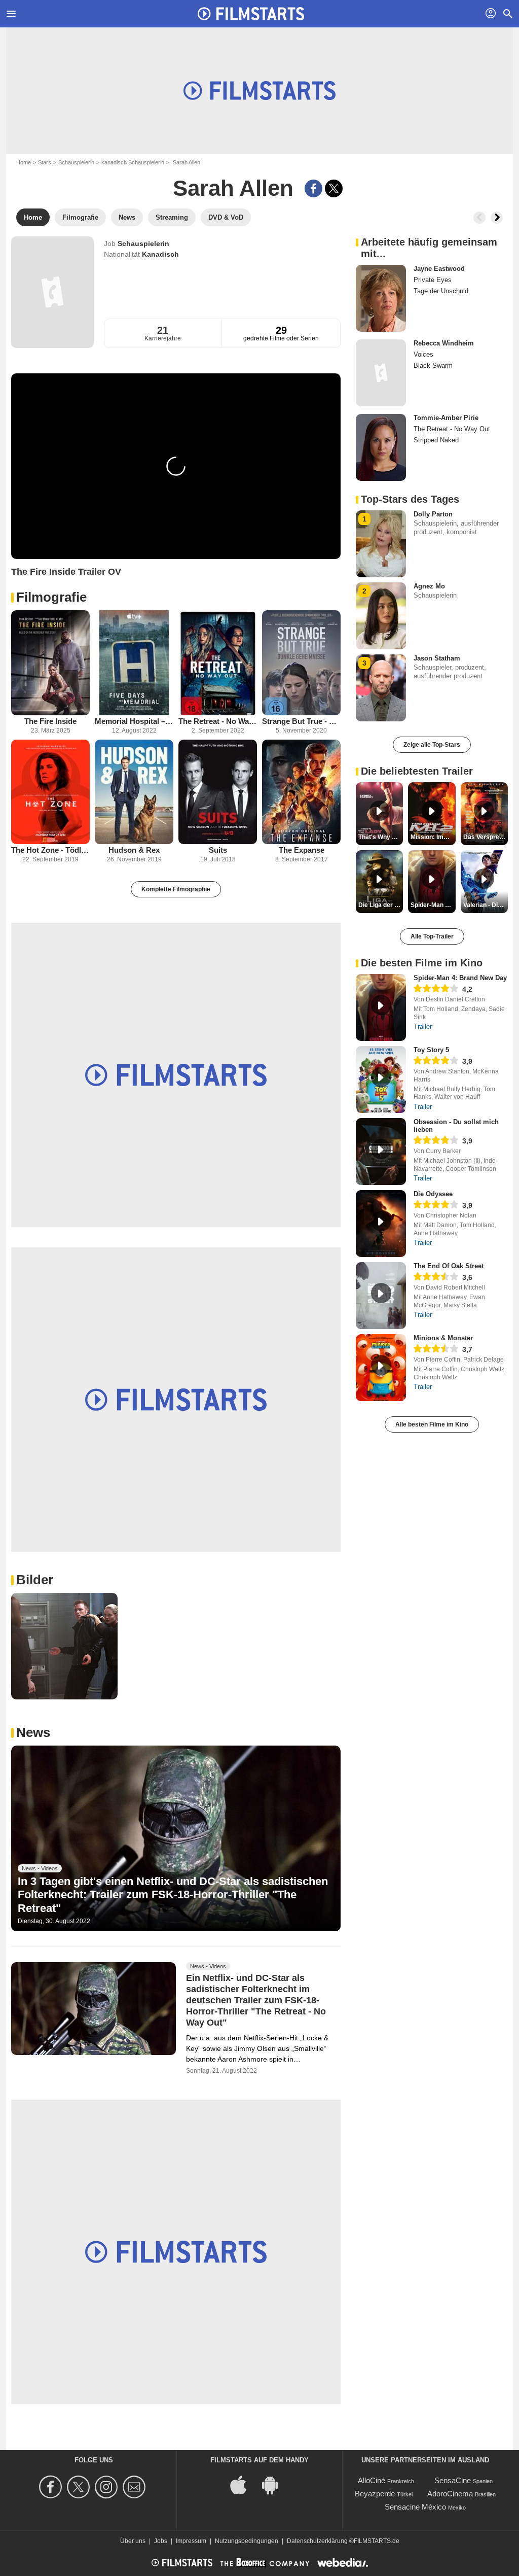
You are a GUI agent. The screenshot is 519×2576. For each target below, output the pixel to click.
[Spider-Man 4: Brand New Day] (381, 1007)
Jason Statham (437, 658)
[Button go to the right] (497, 218)
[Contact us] (136, 2487)
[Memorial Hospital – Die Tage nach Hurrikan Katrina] (134, 663)
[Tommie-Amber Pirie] (381, 447)
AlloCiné (372, 2480)
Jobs (161, 2541)
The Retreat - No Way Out (218, 721)
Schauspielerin (76, 162)
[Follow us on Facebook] (52, 2487)
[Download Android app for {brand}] (275, 2484)
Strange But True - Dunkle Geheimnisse (301, 721)
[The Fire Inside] (50, 663)
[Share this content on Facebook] (313, 188)
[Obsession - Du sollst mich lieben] (381, 1152)
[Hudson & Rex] (134, 792)
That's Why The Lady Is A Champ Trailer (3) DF (381, 837)
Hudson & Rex (134, 850)
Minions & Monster (443, 1338)
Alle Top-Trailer (432, 936)
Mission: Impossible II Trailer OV (433, 837)
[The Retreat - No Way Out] (218, 663)
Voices (423, 354)
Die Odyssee (433, 1194)
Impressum (191, 2541)
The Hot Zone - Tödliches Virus (50, 850)
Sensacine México (415, 2507)
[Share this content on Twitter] (334, 188)
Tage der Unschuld (441, 291)
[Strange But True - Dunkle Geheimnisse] (301, 663)
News (33, 1732)
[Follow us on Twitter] (80, 2487)
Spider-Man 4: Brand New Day (460, 978)
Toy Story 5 (431, 1050)
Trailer (423, 1026)
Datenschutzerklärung (317, 2541)
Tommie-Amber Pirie (446, 418)
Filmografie (51, 597)
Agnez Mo (429, 586)
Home (24, 162)
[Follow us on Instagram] (108, 2487)
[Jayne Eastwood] (381, 298)
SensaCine (453, 2480)
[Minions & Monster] (381, 1368)
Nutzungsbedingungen (247, 2541)
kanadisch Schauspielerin (133, 162)
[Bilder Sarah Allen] (64, 1646)
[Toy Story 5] (381, 1080)
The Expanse (302, 850)
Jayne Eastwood (439, 269)
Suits (218, 850)
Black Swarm (433, 365)
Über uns (133, 2541)
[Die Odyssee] (381, 1224)
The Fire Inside (50, 721)
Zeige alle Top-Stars (432, 745)
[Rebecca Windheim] (381, 373)
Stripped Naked (436, 440)
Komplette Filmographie (176, 889)
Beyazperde (375, 2494)
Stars (45, 162)
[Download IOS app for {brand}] (244, 2484)
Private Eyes (433, 280)
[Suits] (218, 792)
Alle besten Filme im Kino (432, 1424)
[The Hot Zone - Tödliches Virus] (50, 792)
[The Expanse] (301, 792)
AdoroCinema (450, 2494)
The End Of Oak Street (449, 1266)
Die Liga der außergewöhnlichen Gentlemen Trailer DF (381, 905)
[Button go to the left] (479, 218)
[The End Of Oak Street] (381, 1296)
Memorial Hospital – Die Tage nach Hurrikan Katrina (134, 721)
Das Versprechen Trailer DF (486, 837)
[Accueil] (251, 14)
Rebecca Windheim (444, 343)
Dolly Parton (433, 514)
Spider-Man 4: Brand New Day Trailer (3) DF (433, 905)
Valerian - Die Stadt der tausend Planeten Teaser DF (486, 905)
